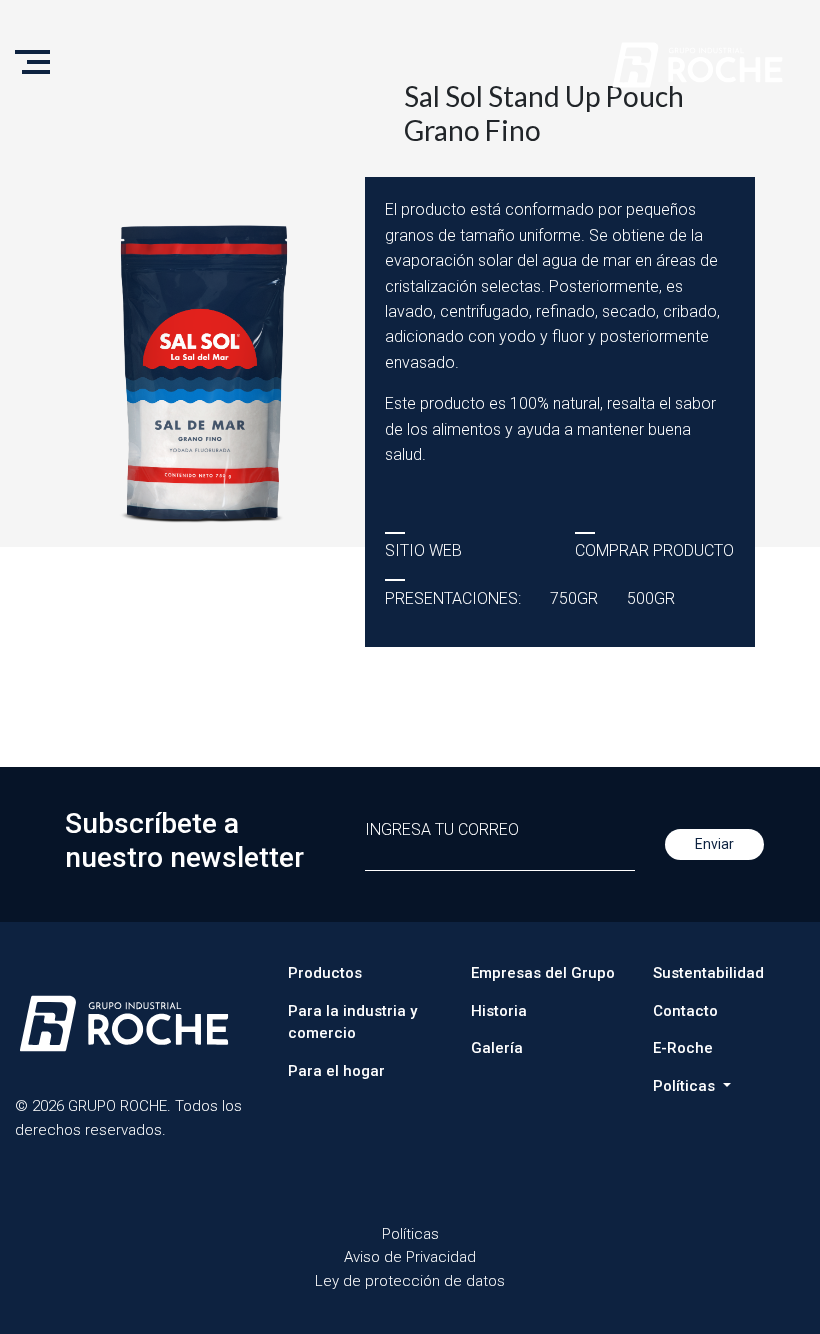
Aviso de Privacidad (410, 1257)
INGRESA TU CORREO (442, 829)
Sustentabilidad (708, 973)
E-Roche (683, 1048)
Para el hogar (336, 1071)
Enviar (714, 844)
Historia (499, 1011)
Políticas (410, 1234)
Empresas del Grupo (543, 973)
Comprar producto (654, 550)
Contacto (685, 1011)
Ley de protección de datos (410, 1281)
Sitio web (423, 550)
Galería (497, 1048)
